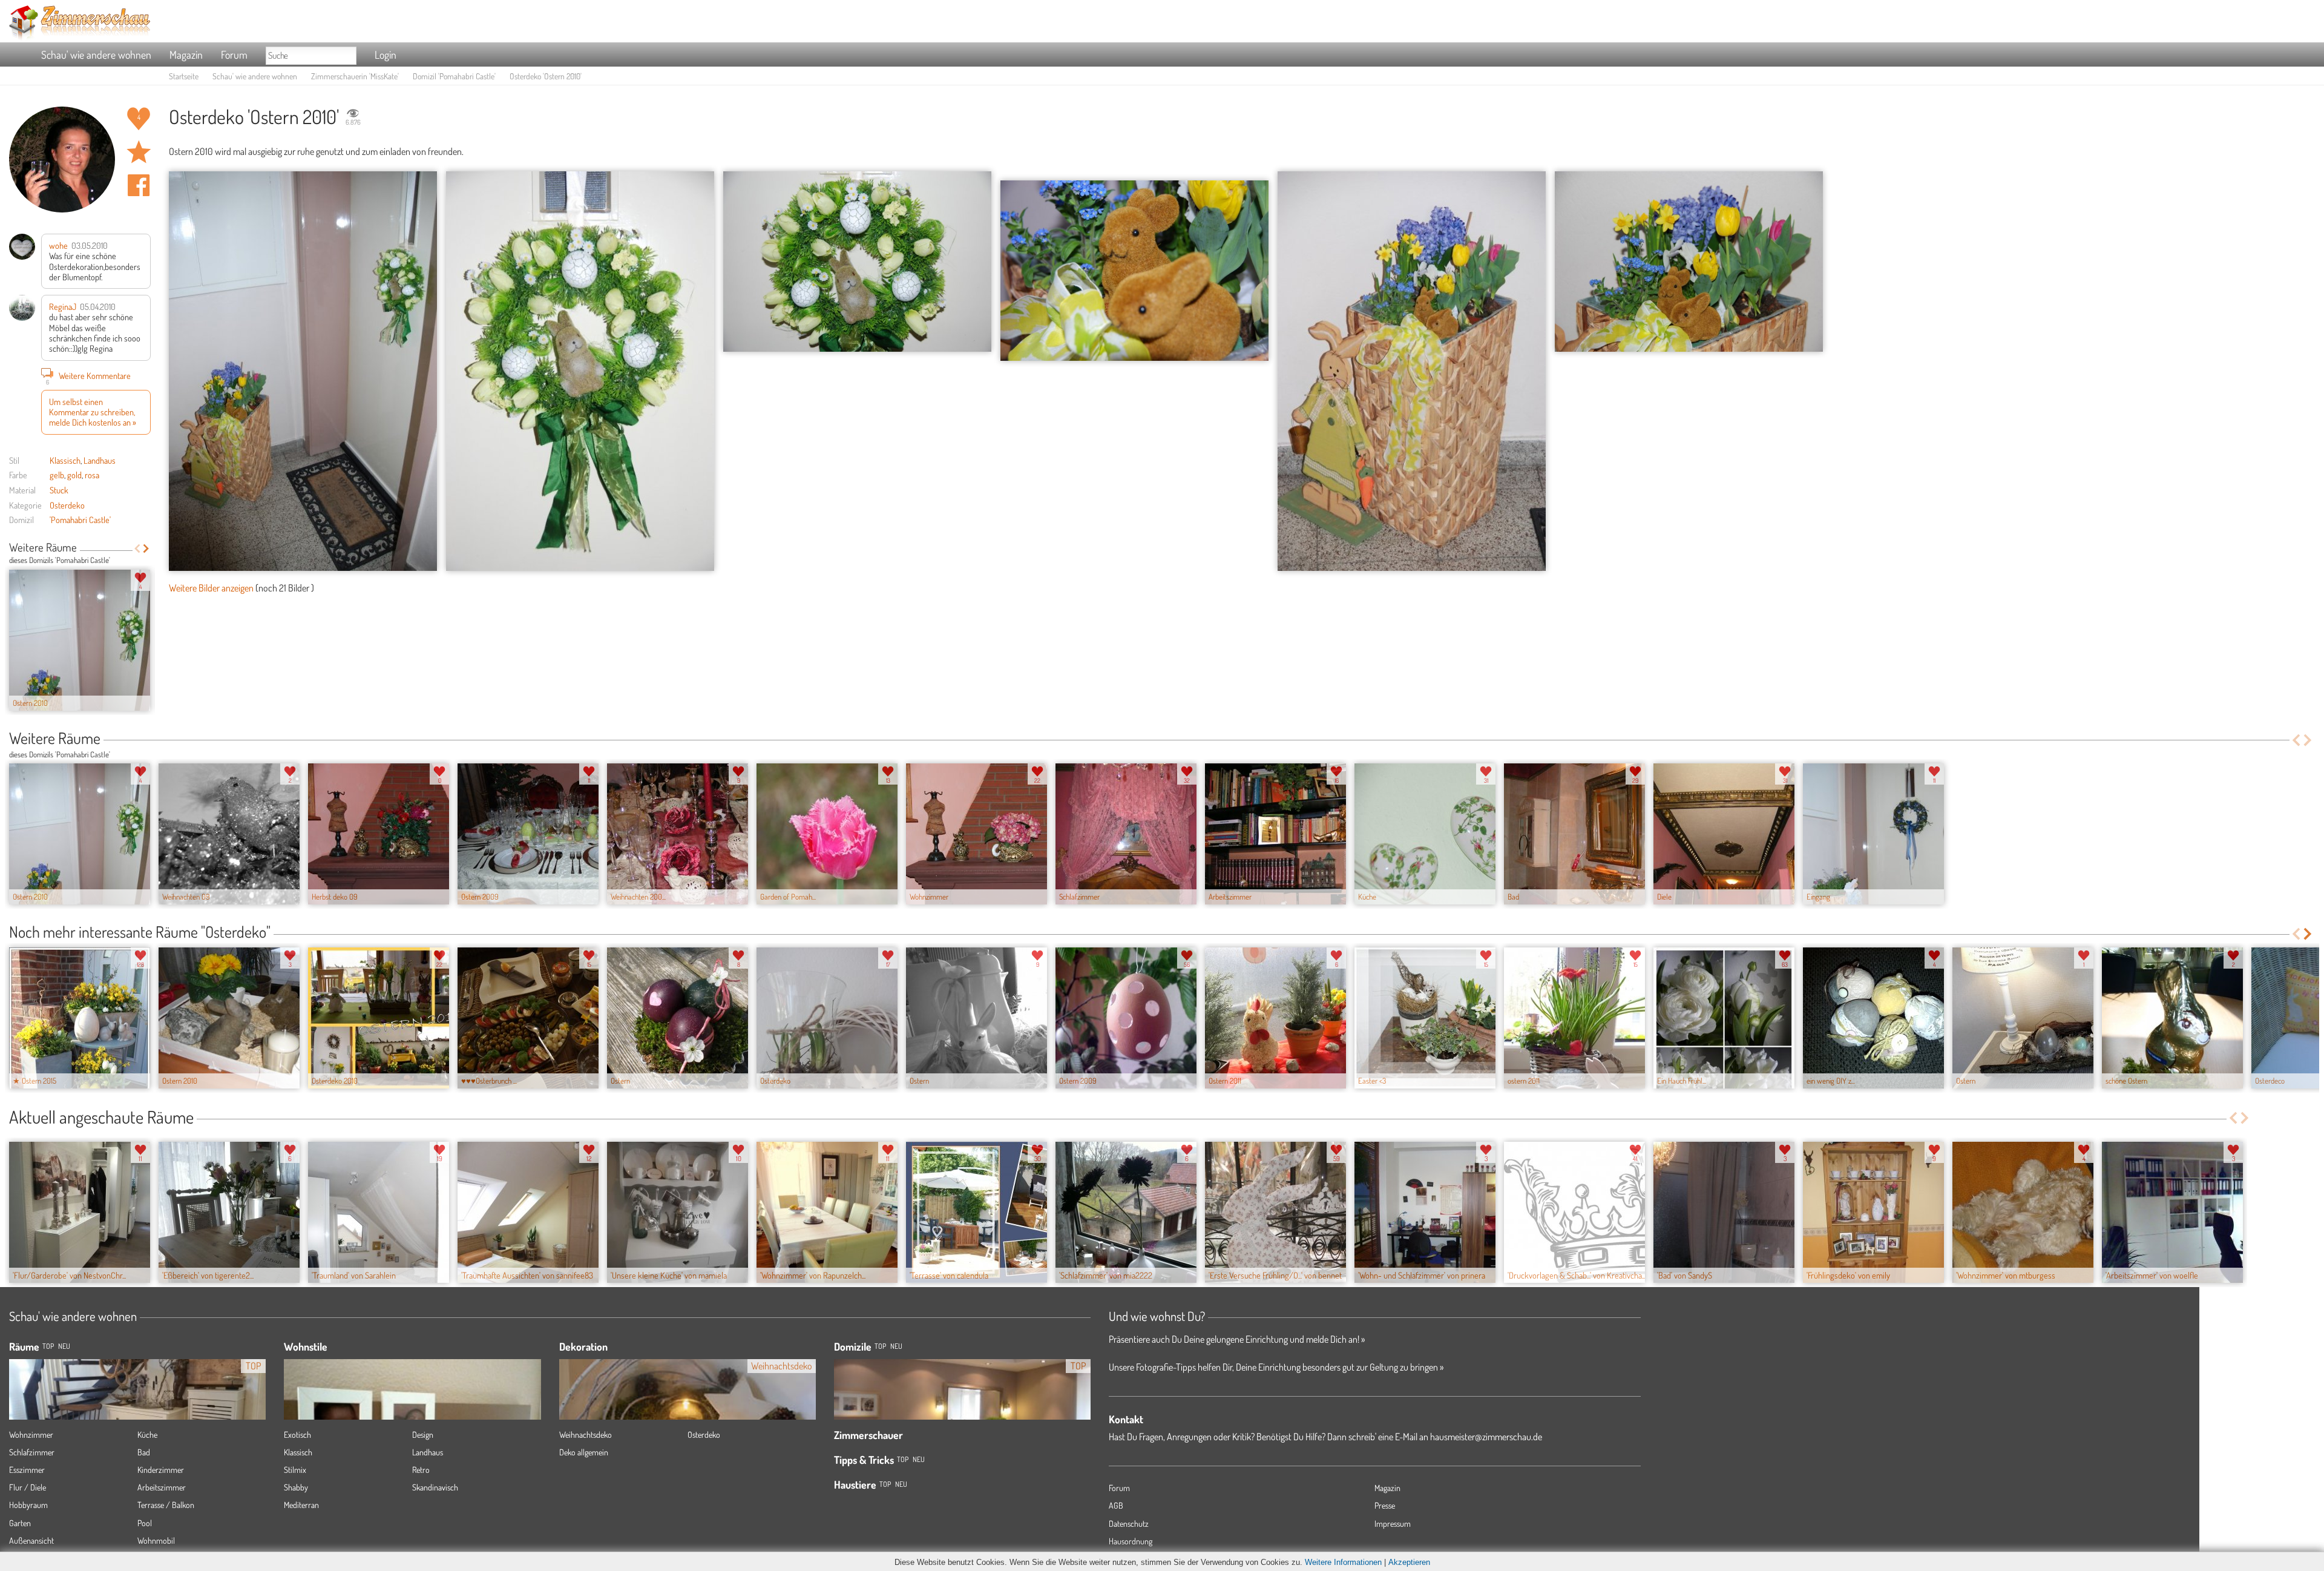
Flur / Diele (28, 1487)
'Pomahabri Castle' (80, 519)
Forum (234, 54)
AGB (1116, 1505)
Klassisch (65, 460)
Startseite (184, 76)
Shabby (296, 1487)
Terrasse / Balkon (166, 1505)
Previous (137, 548)
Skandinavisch (435, 1487)
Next (146, 548)
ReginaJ (63, 306)
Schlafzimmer (32, 1452)
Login (386, 54)
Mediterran (301, 1505)
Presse (1385, 1505)
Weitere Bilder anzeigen (211, 588)
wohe (58, 245)
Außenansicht (31, 1540)
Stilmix (295, 1470)
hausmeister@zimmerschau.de (1486, 1437)
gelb (57, 475)
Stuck (59, 490)
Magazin (186, 54)
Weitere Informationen (1343, 1562)
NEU (64, 1346)
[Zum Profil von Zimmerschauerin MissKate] (62, 160)
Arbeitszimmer (162, 1487)
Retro (421, 1470)
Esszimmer (27, 1470)
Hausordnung (1131, 1541)
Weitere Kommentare (89, 377)
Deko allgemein (584, 1452)
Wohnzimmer (31, 1434)
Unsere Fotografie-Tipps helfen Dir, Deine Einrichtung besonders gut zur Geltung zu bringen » (1276, 1367)
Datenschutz (1129, 1523)
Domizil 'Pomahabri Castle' (454, 76)
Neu (896, 1346)
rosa (92, 475)
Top (880, 1346)
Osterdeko (67, 505)
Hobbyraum (28, 1505)
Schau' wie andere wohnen (96, 54)
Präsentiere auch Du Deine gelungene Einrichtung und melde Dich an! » (1237, 1339)
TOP (48, 1346)
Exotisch (297, 1434)
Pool (145, 1523)
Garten (20, 1523)
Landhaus (100, 460)
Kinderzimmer (161, 1470)
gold (74, 475)
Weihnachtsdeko (586, 1434)
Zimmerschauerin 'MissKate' (355, 76)
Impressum (1393, 1523)
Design (423, 1434)
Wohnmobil (156, 1540)
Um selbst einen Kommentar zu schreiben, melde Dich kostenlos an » (93, 412)
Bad (144, 1452)
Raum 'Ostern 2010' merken (139, 152)
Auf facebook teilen (139, 185)
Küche (147, 1434)
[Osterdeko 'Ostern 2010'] (303, 371)
